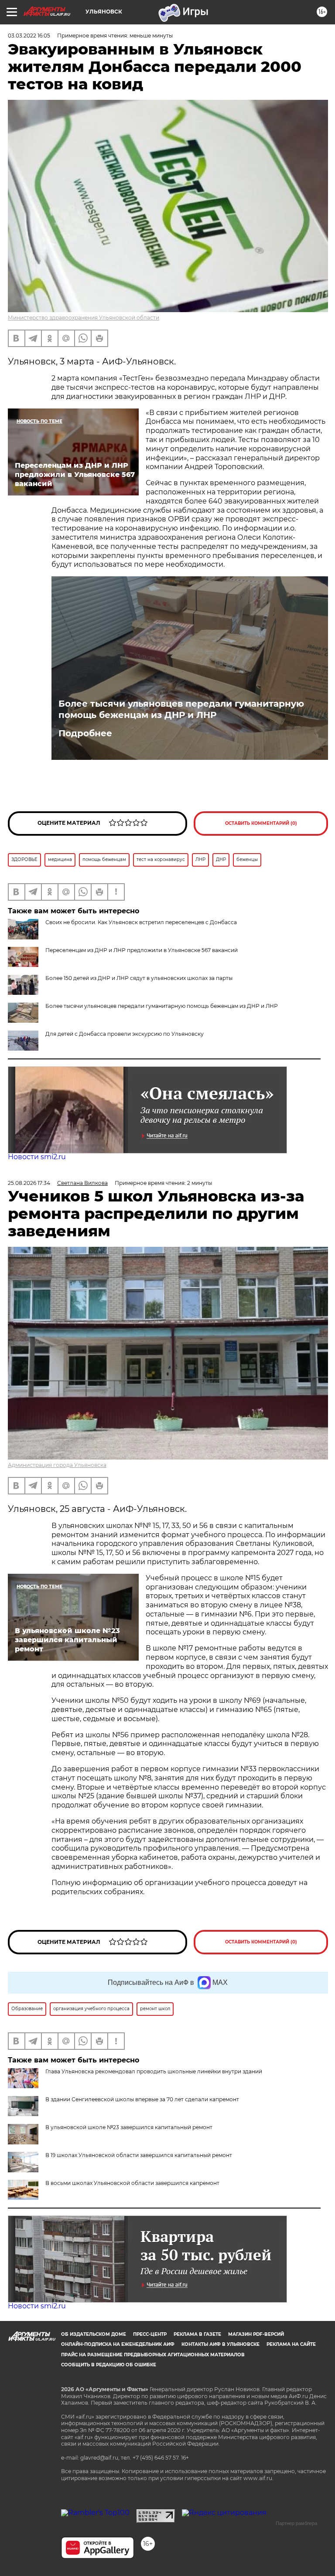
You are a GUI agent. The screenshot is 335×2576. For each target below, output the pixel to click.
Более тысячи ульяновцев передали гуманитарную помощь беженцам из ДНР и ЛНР (181, 709)
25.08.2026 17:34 (29, 1183)
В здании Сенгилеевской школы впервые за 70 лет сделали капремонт (142, 2099)
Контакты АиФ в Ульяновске (220, 2344)
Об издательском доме (94, 2334)
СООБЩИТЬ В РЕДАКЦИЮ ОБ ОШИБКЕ (109, 2365)
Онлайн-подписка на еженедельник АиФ (118, 2344)
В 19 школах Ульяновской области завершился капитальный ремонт (139, 2155)
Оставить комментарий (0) (261, 823)
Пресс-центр (150, 2334)
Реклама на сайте (291, 2344)
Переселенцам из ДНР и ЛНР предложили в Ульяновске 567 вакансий (142, 950)
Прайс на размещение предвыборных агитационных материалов (153, 2355)
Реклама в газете (197, 2334)
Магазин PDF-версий (256, 2334)
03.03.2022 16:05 (29, 36)
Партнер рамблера (296, 2523)
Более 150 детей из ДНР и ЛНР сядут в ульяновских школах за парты (139, 978)
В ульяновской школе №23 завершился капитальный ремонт (129, 2127)
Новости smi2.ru (37, 1157)
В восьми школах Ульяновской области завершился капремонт (132, 2183)
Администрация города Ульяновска (57, 1465)
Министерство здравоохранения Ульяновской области (84, 318)
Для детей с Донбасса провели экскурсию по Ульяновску (125, 1034)
